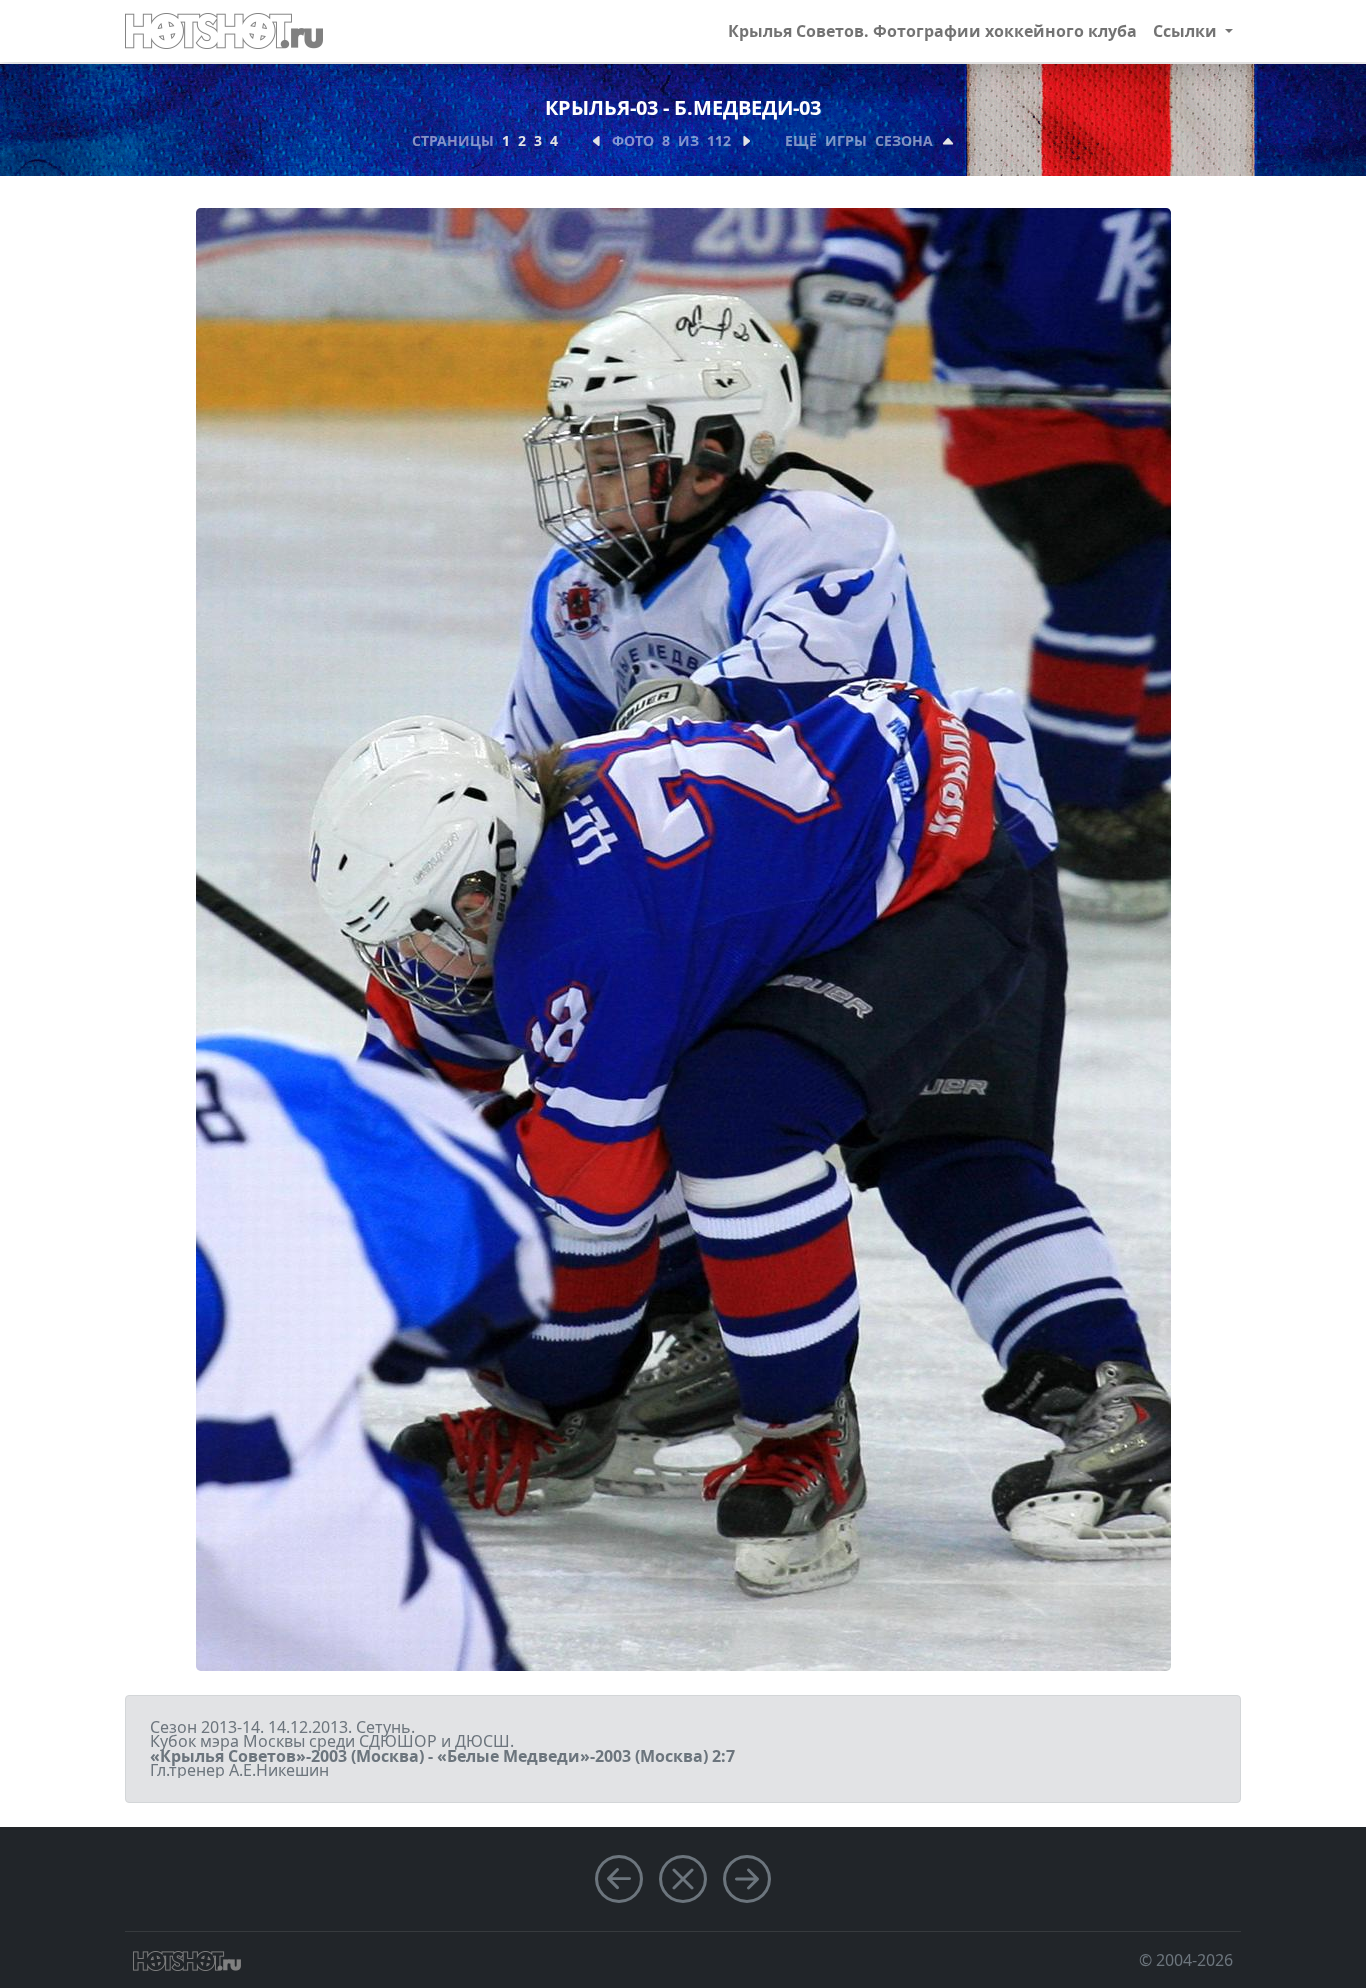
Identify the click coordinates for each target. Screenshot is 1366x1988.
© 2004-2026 (1186, 1960)
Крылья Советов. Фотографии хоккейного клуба (932, 31)
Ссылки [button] (1187, 31)
